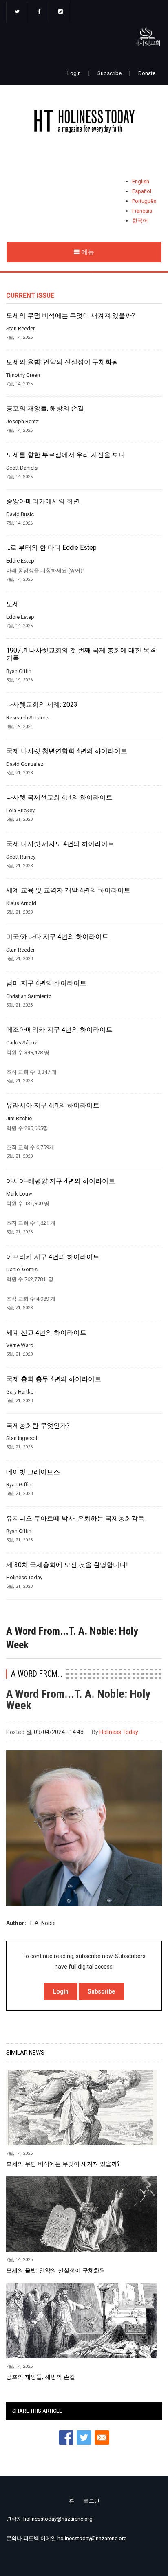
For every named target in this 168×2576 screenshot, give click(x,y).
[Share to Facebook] (66, 2438)
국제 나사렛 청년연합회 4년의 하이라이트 (67, 751)
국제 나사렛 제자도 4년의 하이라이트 (60, 844)
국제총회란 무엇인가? (38, 1426)
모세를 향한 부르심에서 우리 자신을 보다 (66, 455)
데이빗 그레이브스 (33, 1472)
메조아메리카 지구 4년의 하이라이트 (59, 1030)
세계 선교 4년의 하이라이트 (46, 1333)
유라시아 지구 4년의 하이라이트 (53, 1106)
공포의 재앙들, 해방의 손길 (45, 409)
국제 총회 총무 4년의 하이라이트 (54, 1379)
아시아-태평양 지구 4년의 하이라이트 (61, 1181)
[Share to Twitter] (84, 2438)
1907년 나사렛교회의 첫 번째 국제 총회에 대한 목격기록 (81, 654)
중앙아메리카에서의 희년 (43, 501)
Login (74, 73)
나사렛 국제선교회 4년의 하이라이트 (59, 798)
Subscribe (109, 73)
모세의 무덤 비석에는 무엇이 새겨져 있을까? (71, 316)
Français (142, 211)
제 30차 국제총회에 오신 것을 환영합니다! (67, 1565)
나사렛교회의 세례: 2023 (42, 705)
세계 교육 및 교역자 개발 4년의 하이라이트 (68, 890)
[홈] (84, 123)
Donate (147, 73)
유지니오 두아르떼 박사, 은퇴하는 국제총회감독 (75, 1519)
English (141, 181)
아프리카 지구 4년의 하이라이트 (53, 1257)
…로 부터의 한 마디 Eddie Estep (51, 548)
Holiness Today (119, 1732)
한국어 (140, 221)
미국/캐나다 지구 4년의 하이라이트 (57, 937)
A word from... (37, 1674)
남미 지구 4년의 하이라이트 (46, 983)
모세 (13, 604)
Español (142, 191)
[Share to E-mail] (102, 2438)
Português (144, 201)
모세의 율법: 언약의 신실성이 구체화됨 (62, 362)
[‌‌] (17, 12)
